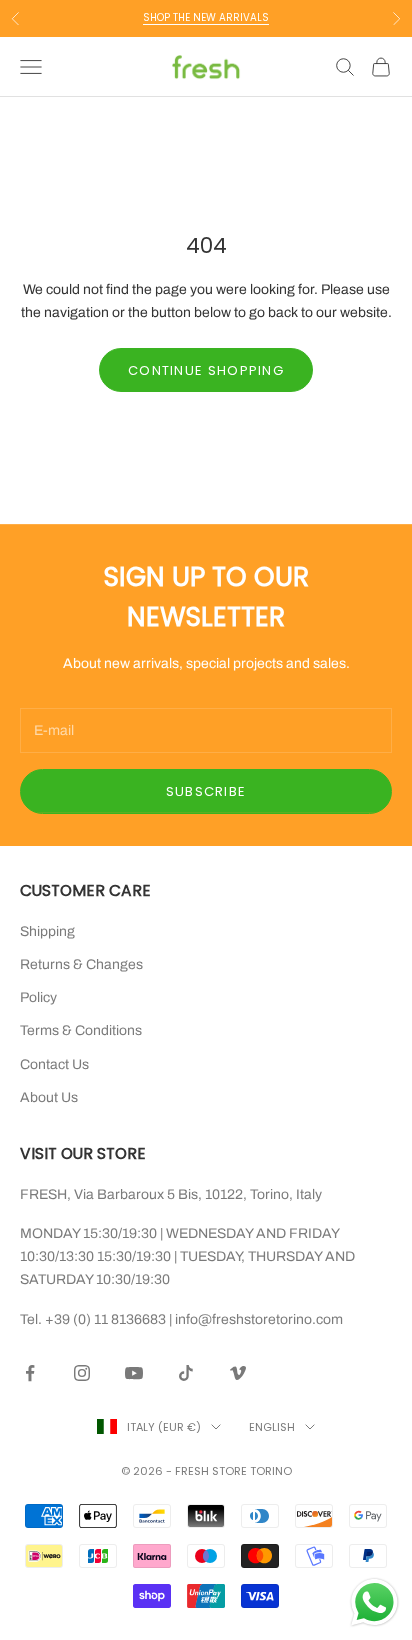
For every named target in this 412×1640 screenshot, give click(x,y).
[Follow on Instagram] (82, 1373)
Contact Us (54, 1064)
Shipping (47, 931)
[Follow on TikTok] (186, 1373)
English (272, 1427)
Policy (38, 997)
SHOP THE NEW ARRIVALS (206, 17)
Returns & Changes (81, 964)
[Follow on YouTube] (134, 1373)
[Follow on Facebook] (30, 1373)
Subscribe (206, 791)
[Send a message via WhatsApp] (374, 1602)
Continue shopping (206, 370)
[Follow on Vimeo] (238, 1373)
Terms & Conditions (81, 1030)
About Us (49, 1097)
